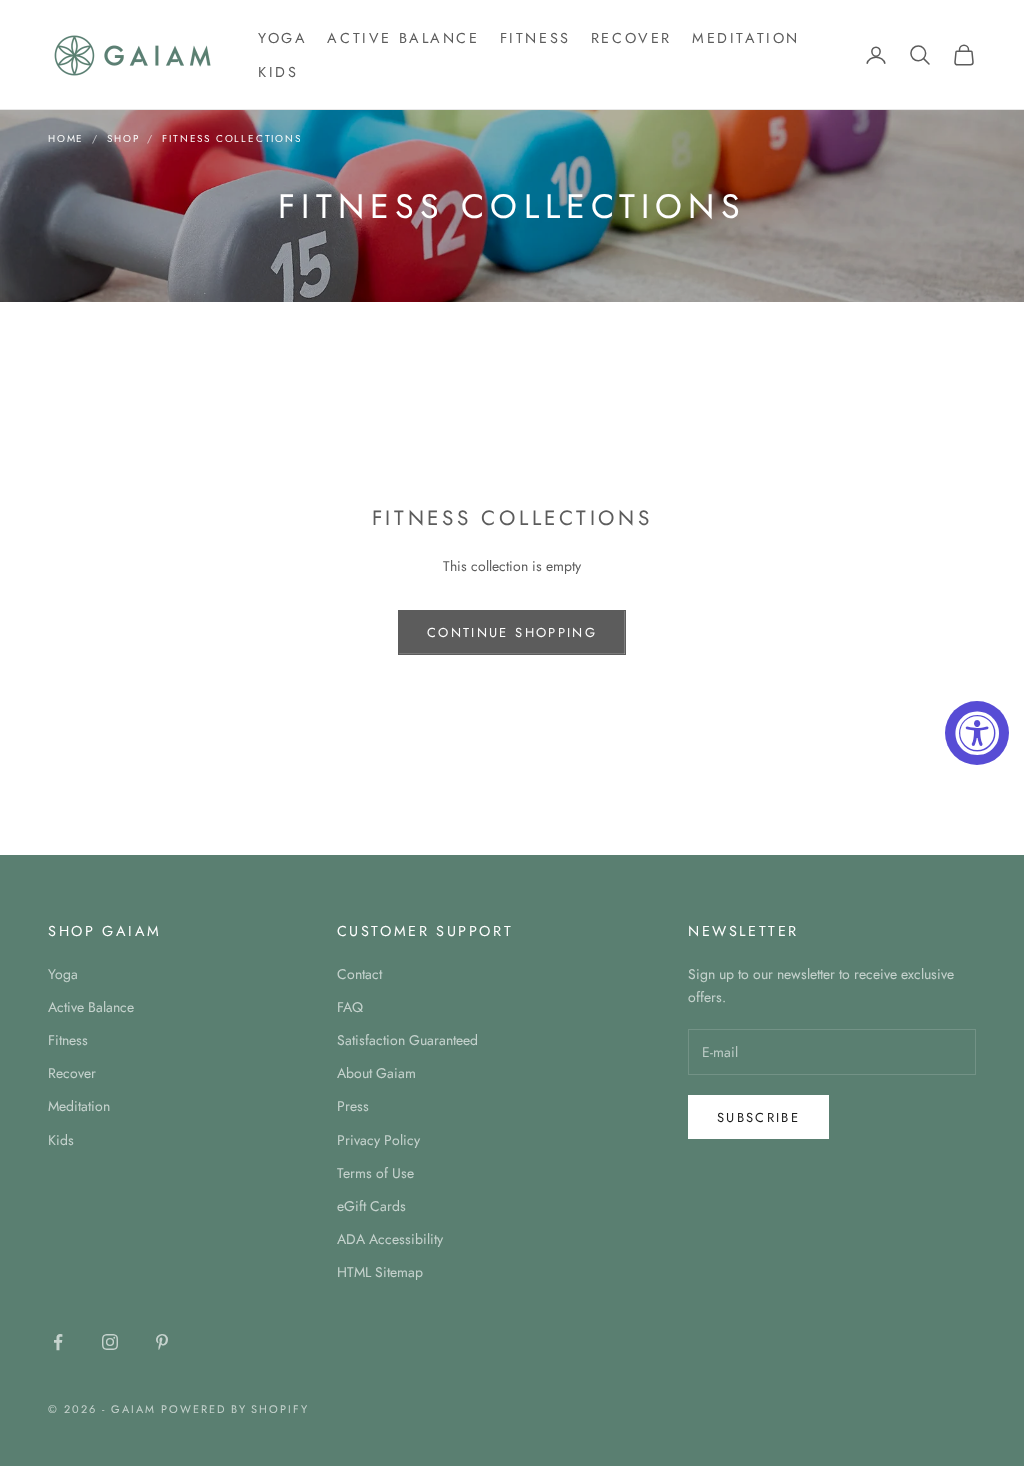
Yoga (282, 38)
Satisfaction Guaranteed (407, 1040)
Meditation (746, 38)
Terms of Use (375, 1173)
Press (353, 1106)
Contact (359, 974)
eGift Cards (371, 1206)
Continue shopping (512, 632)
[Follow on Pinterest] (162, 1342)
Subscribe (758, 1117)
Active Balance (403, 38)
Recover (631, 38)
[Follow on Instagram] (110, 1342)
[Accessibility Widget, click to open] (977, 733)
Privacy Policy (378, 1140)
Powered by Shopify (235, 1409)
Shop (123, 138)
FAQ (350, 1007)
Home (66, 138)
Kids (278, 72)
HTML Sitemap (380, 1272)
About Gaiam (376, 1073)
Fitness (535, 38)
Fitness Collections (231, 138)
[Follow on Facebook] (58, 1342)
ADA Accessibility (390, 1239)
